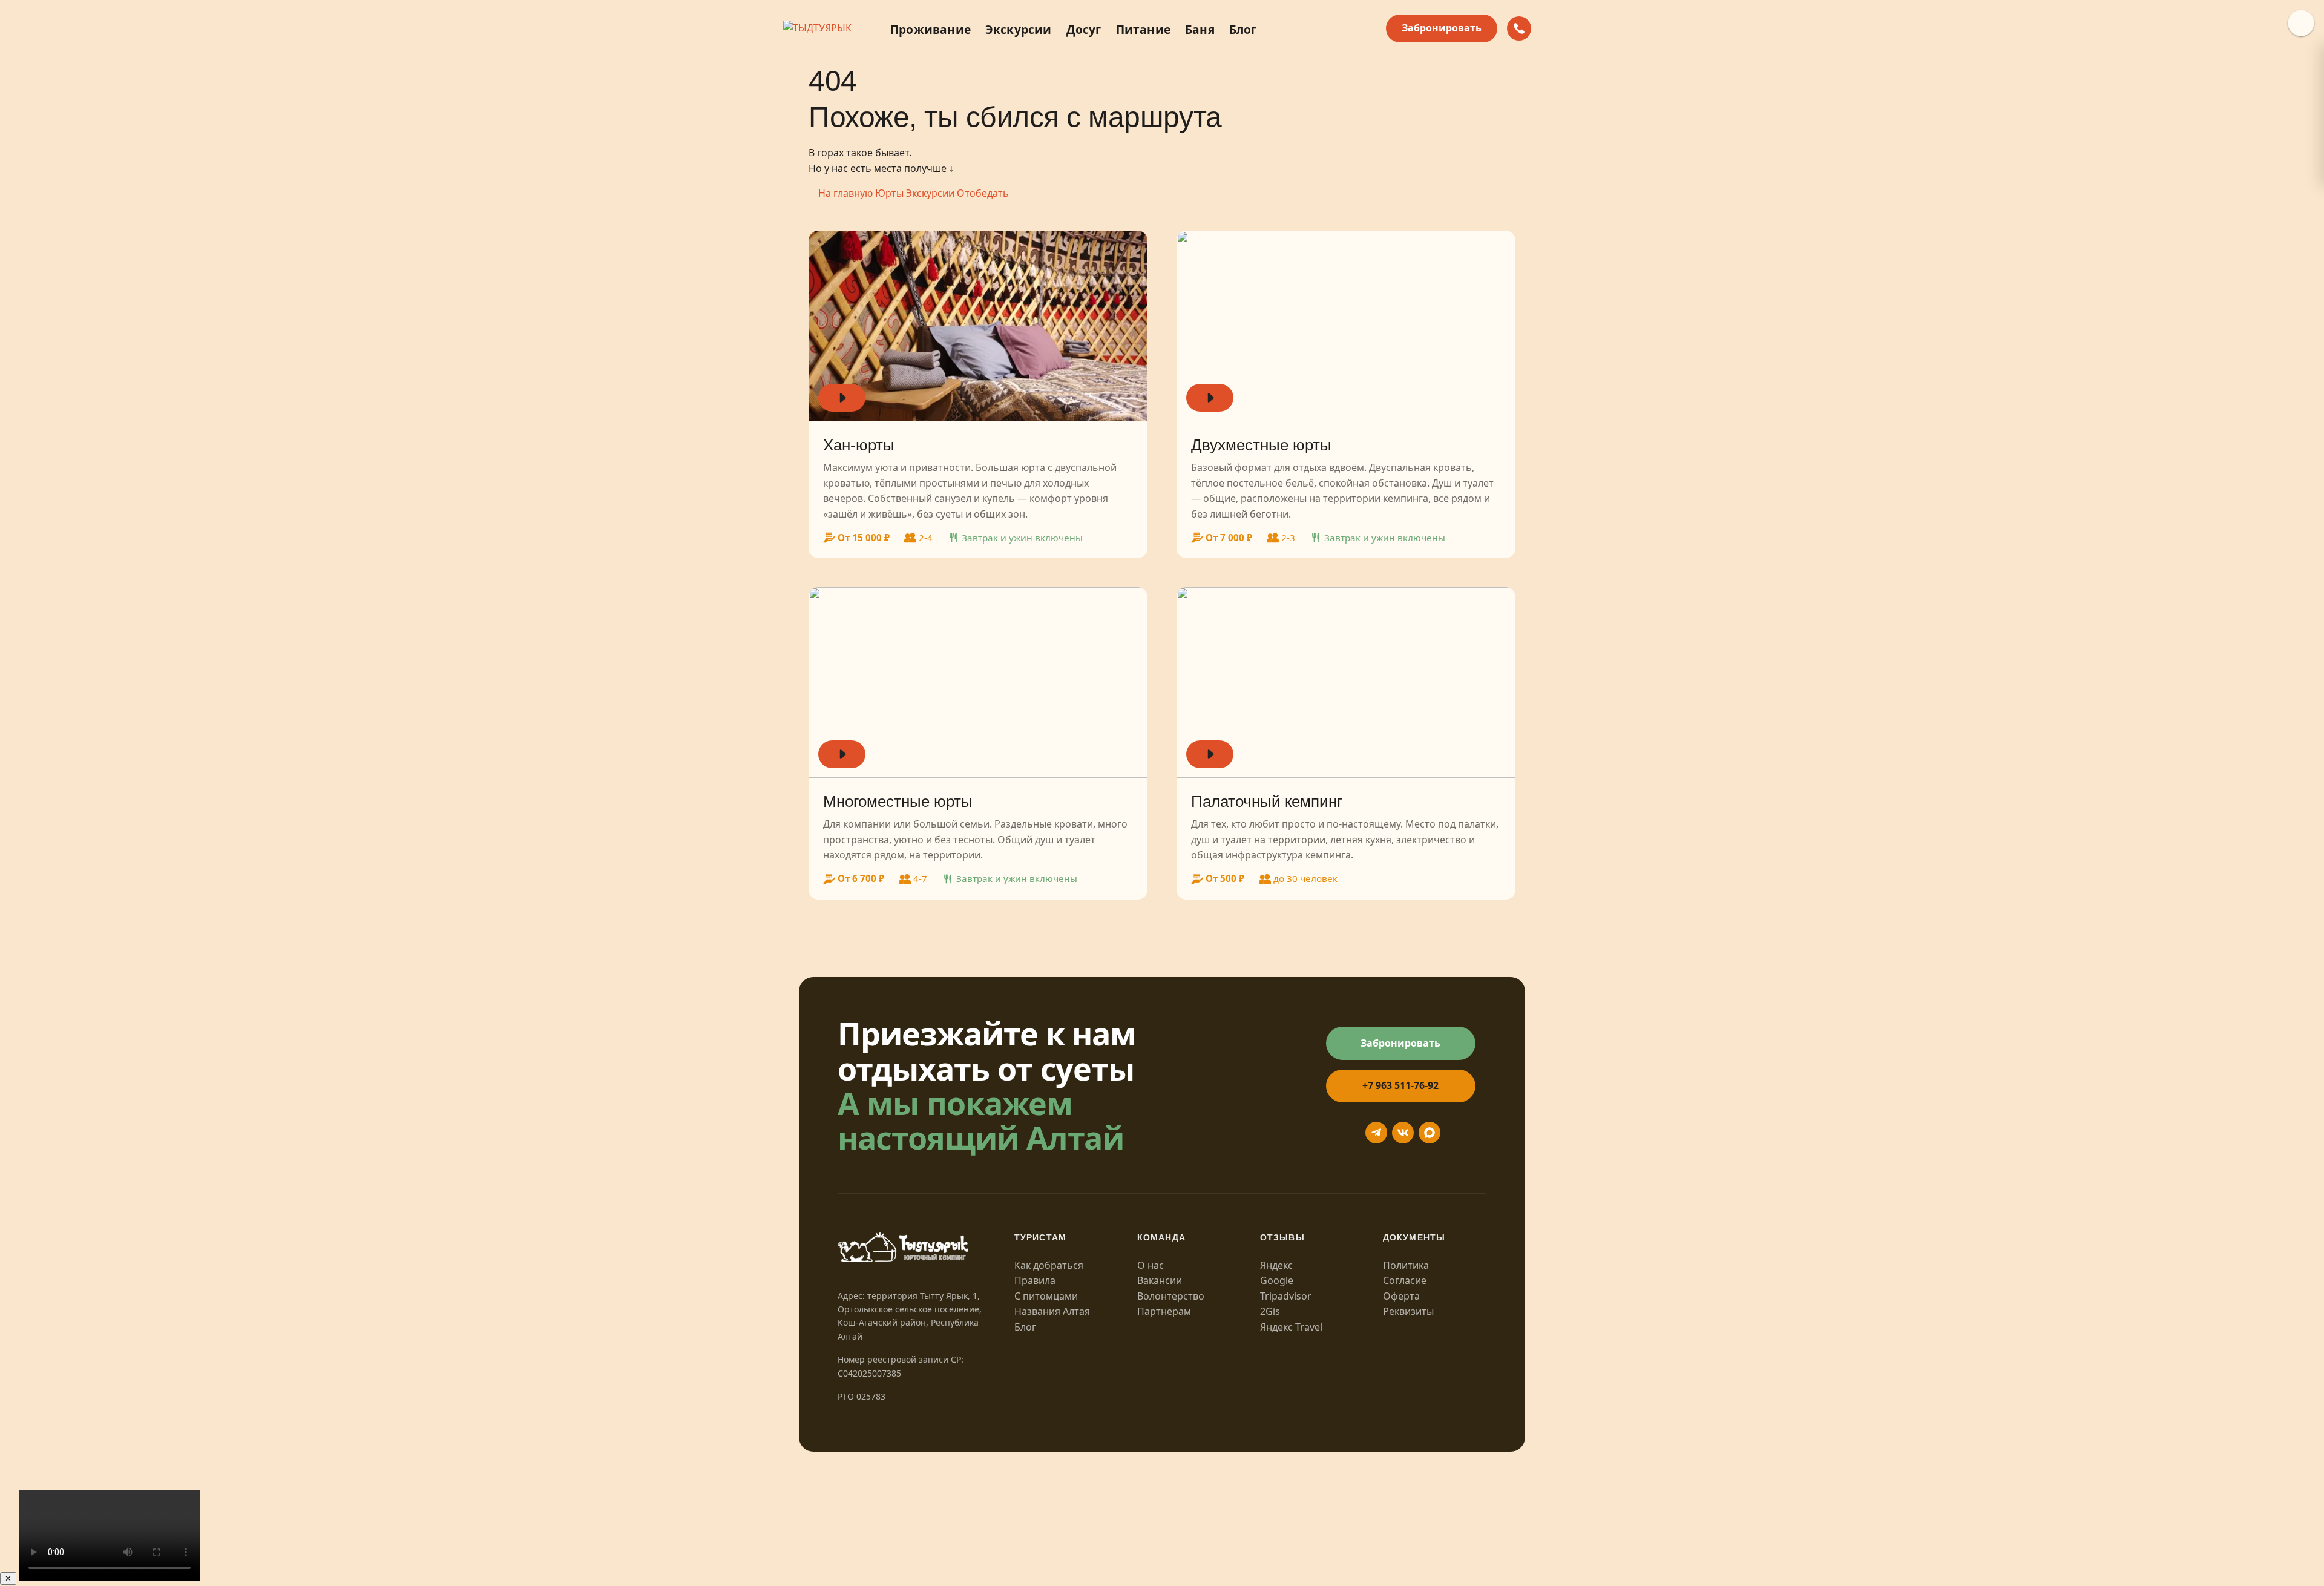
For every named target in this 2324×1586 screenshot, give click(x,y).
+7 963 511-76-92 (1400, 1085)
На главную (845, 193)
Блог (1243, 29)
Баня (1200, 29)
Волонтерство (1171, 1296)
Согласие (1405, 1280)
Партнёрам (1164, 1311)
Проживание (931, 29)
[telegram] (1376, 1133)
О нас (1151, 1265)
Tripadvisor (1286, 1296)
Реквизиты (1408, 1311)
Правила (1035, 1280)
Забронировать (1442, 28)
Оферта (1401, 1296)
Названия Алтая (1052, 1311)
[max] (1430, 1133)
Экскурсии (1019, 29)
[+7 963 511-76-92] (1519, 28)
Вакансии (1160, 1280)
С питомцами (1046, 1296)
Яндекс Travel (1291, 1327)
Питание (1143, 29)
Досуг (1084, 29)
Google (1277, 1280)
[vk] (1403, 1133)
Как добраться (1049, 1265)
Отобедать (983, 193)
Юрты (889, 193)
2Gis (1270, 1311)
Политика (1406, 1265)
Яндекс (1276, 1265)
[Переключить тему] (2301, 23)
